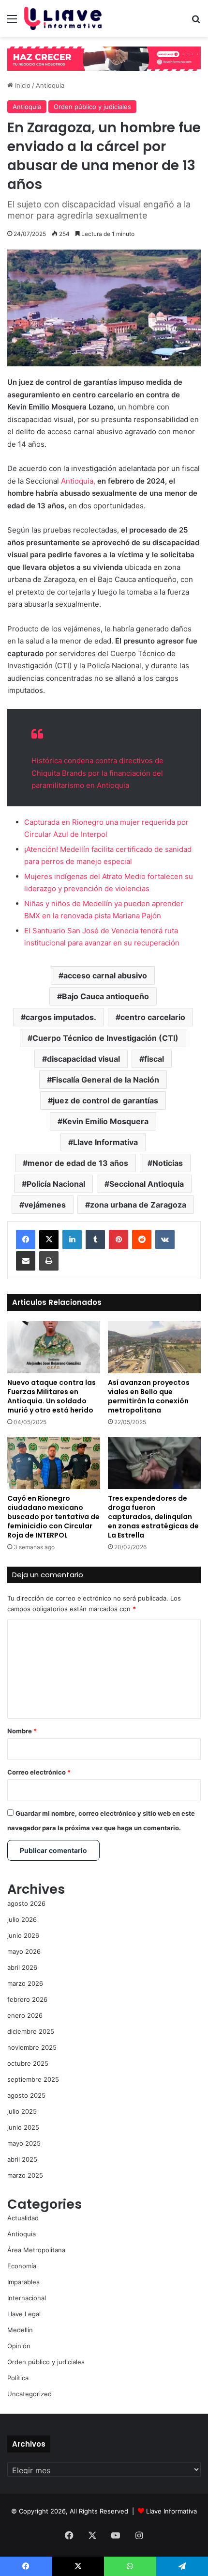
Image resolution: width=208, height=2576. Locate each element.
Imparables (23, 2282)
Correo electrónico (39, 1772)
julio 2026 (22, 1919)
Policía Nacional (56, 1184)
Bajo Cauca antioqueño (105, 996)
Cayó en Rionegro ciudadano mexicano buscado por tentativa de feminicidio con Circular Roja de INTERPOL (53, 1517)
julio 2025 (22, 2111)
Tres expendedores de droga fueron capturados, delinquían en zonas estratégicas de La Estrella (153, 1517)
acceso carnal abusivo (105, 975)
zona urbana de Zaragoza (138, 1205)
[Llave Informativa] (63, 18)
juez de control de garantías (105, 1100)
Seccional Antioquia (147, 1184)
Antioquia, (78, 481)
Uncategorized (30, 2394)
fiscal (154, 1059)
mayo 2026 (24, 1951)
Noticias (168, 1163)
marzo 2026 (25, 1983)
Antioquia (50, 85)
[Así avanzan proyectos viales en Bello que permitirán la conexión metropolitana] (154, 1347)
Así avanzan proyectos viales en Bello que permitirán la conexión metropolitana (149, 1396)
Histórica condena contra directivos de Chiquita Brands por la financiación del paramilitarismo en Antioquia (97, 773)
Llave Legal (24, 2314)
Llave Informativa (105, 1142)
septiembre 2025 (33, 2079)
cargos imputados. (61, 1017)
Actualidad (23, 2218)
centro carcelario (153, 1017)
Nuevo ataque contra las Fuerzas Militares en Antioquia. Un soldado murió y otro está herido (52, 1396)
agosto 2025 (26, 2095)
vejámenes (45, 1205)
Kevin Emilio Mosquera (105, 1121)
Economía (22, 2266)
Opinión (19, 2346)
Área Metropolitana (36, 2250)
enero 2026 (25, 2015)
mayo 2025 (24, 2143)
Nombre (22, 1731)
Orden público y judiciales (92, 107)
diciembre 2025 (31, 2031)
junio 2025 (23, 2127)
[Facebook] (26, 1240)
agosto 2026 (26, 1903)
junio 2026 (23, 1935)
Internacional (27, 2298)
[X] (49, 1240)
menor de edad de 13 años (78, 1163)
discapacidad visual (83, 1059)
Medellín (20, 2330)
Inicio (22, 85)
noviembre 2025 (32, 2047)
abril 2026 (22, 1967)
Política (18, 2378)
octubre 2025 (28, 2063)
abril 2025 (22, 2159)
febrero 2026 (27, 1999)
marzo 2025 (25, 2175)
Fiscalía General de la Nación (105, 1080)
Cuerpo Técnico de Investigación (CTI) (105, 1038)
